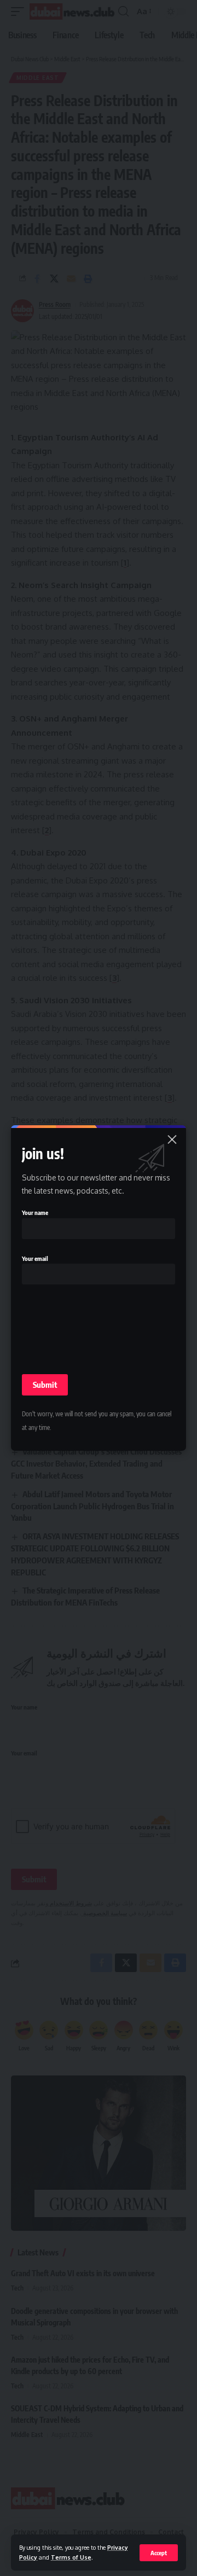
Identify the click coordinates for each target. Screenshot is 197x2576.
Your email (35, 1258)
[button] (159, 2553)
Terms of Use (71, 2557)
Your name (35, 1213)
